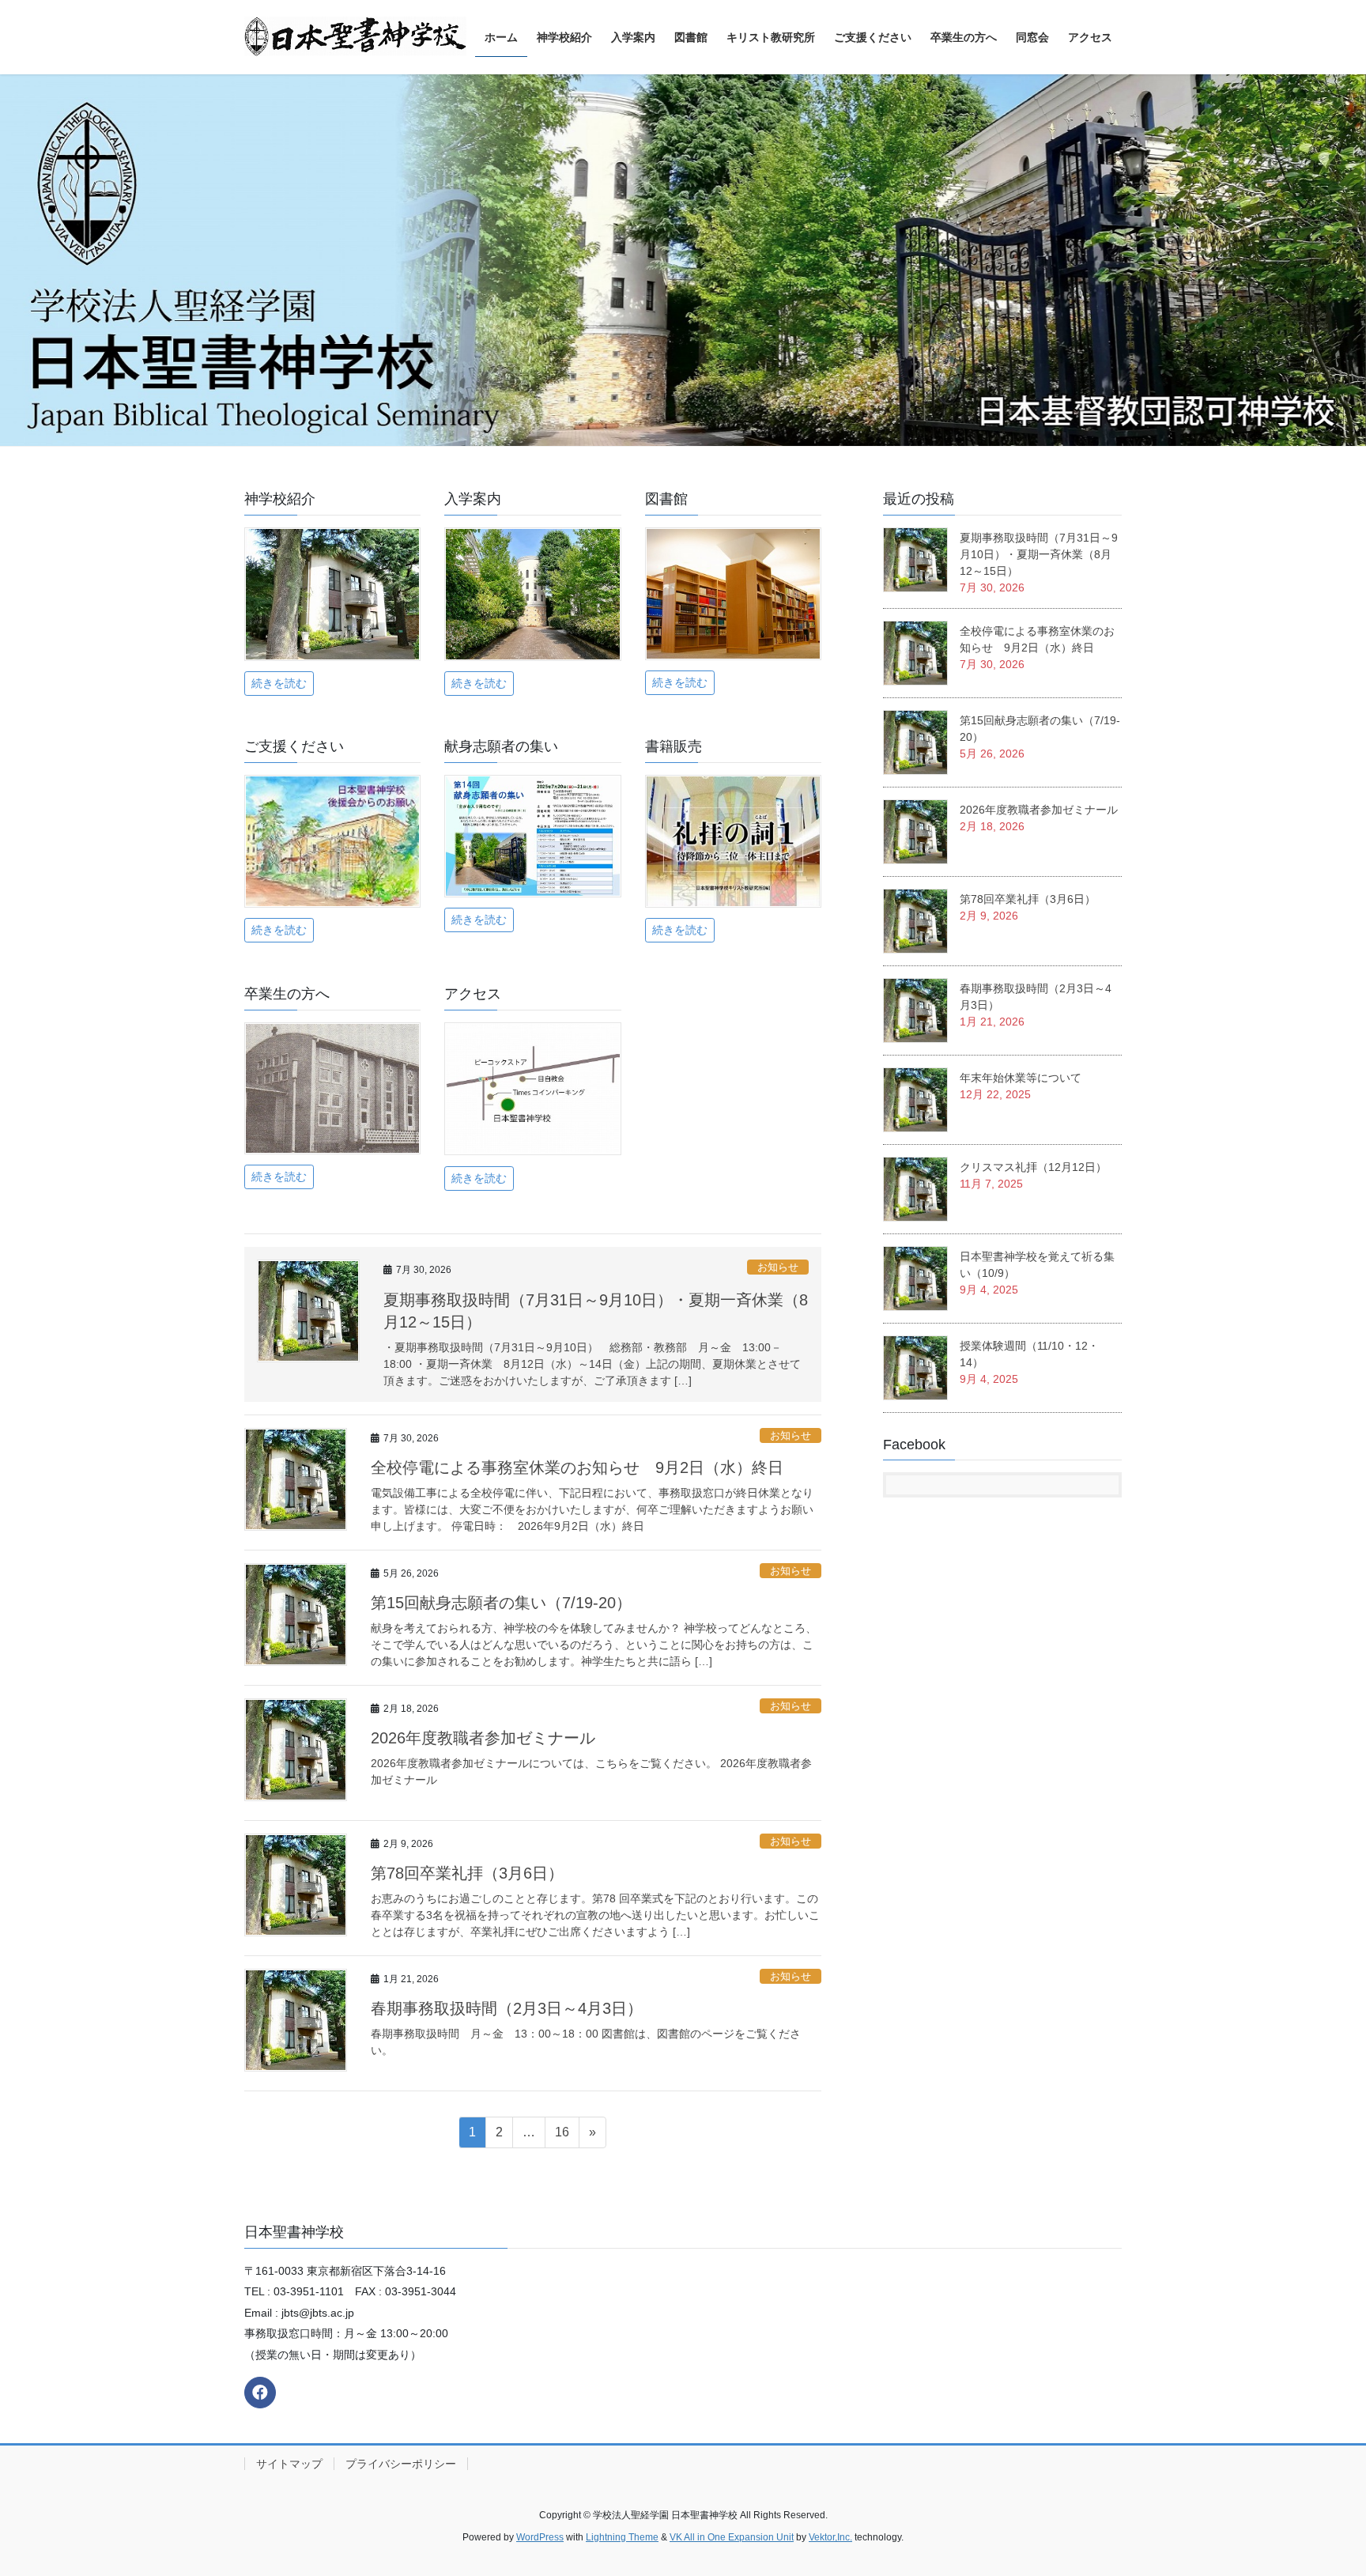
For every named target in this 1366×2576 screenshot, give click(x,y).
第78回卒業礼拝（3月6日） (467, 1873)
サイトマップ (289, 2464)
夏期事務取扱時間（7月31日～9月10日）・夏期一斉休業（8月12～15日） (1039, 554)
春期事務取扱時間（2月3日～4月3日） (507, 2008)
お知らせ (778, 1267)
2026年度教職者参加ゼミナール (483, 1738)
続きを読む (279, 683)
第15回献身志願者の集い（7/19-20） (501, 1603)
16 (562, 2136)
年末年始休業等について (1021, 1078)
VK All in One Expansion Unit (732, 2537)
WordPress (540, 2537)
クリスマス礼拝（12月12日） (1033, 1167)
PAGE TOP (1320, 2485)
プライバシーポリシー (401, 2464)
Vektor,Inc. (830, 2537)
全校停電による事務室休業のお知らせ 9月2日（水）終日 (577, 1467)
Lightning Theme (622, 2537)
